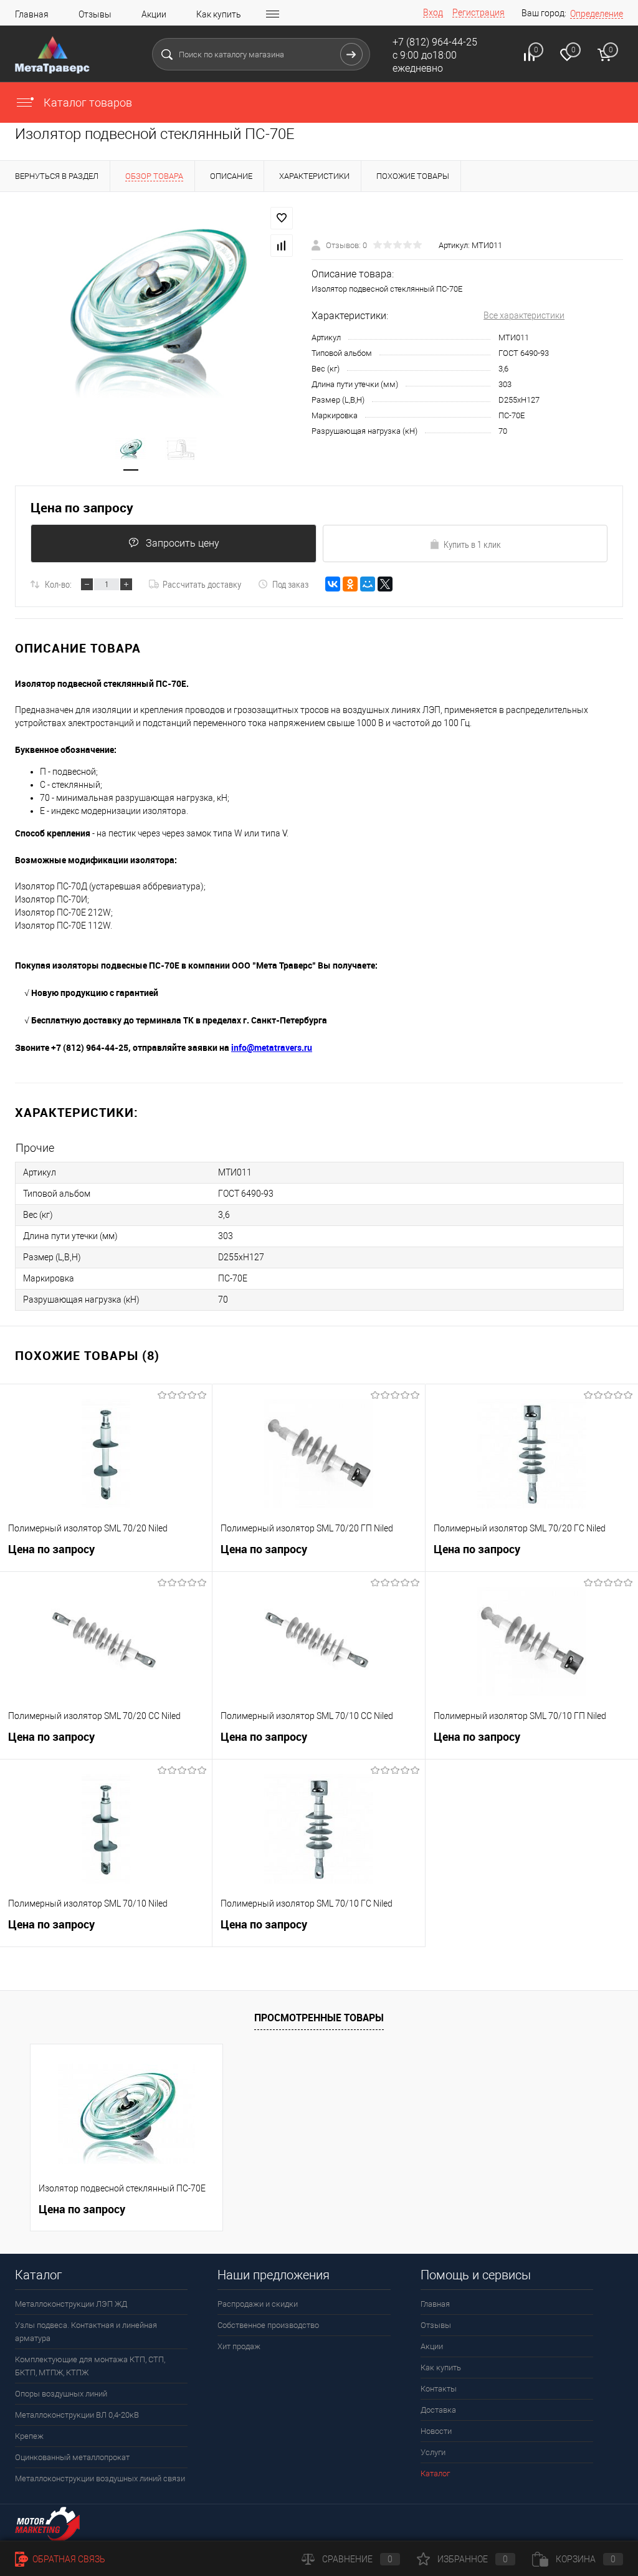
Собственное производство (268, 2325)
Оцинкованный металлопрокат (72, 2457)
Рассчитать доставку (202, 584)
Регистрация (478, 12)
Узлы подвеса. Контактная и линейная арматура (86, 2332)
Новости (436, 2431)
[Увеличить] (156, 305)
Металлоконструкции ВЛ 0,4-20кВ (77, 2415)
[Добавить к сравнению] (282, 246)
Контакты (439, 2389)
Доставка (438, 2410)
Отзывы (95, 14)
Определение (597, 14)
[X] (385, 584)
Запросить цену (183, 543)
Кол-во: (58, 584)
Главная (32, 14)
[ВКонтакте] (333, 584)
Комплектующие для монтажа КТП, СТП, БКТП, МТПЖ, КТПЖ (90, 2366)
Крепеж (29, 2436)
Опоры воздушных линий (61, 2394)
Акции (154, 14)
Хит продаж (239, 2346)
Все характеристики (524, 315)
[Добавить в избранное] (282, 218)
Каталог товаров (87, 103)
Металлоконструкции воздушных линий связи (100, 2478)
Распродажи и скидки (258, 2304)
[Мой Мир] (368, 584)
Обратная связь (68, 2559)
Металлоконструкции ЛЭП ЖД (71, 2304)
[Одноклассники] (350, 584)
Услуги (433, 2452)
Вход (433, 12)
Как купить (219, 14)
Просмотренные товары (319, 2018)
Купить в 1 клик (472, 544)
